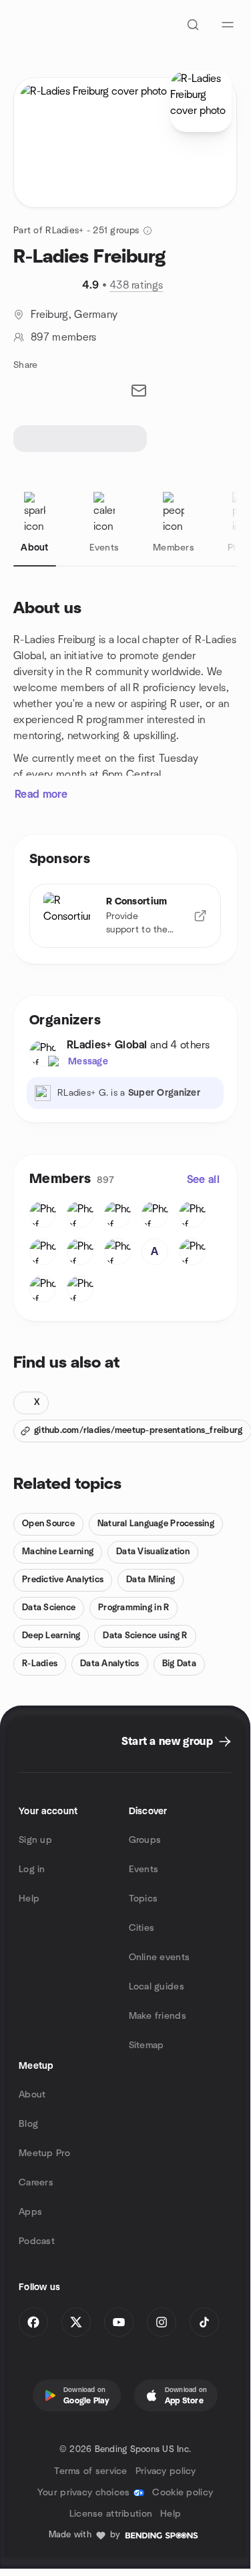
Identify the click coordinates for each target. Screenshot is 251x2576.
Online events (160, 1957)
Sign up (35, 1840)
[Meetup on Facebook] (33, 2322)
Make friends (158, 2016)
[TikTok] (204, 2322)
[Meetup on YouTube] (119, 2322)
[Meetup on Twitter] (76, 2322)
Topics (144, 1899)
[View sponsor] (200, 916)
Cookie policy (183, 2493)
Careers (36, 2183)
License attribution (111, 2514)
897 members (64, 337)
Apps (30, 2212)
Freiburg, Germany (74, 315)
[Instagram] (162, 2322)
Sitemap (147, 2045)
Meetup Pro (44, 2153)
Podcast (37, 2241)
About (32, 2095)
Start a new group (167, 1742)
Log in (32, 1870)
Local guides (157, 1987)
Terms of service (90, 2471)
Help (29, 1899)
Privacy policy (166, 2471)
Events (144, 1870)
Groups (145, 1840)
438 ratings (137, 285)
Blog (28, 2124)
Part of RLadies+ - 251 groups (76, 231)
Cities (142, 1928)
